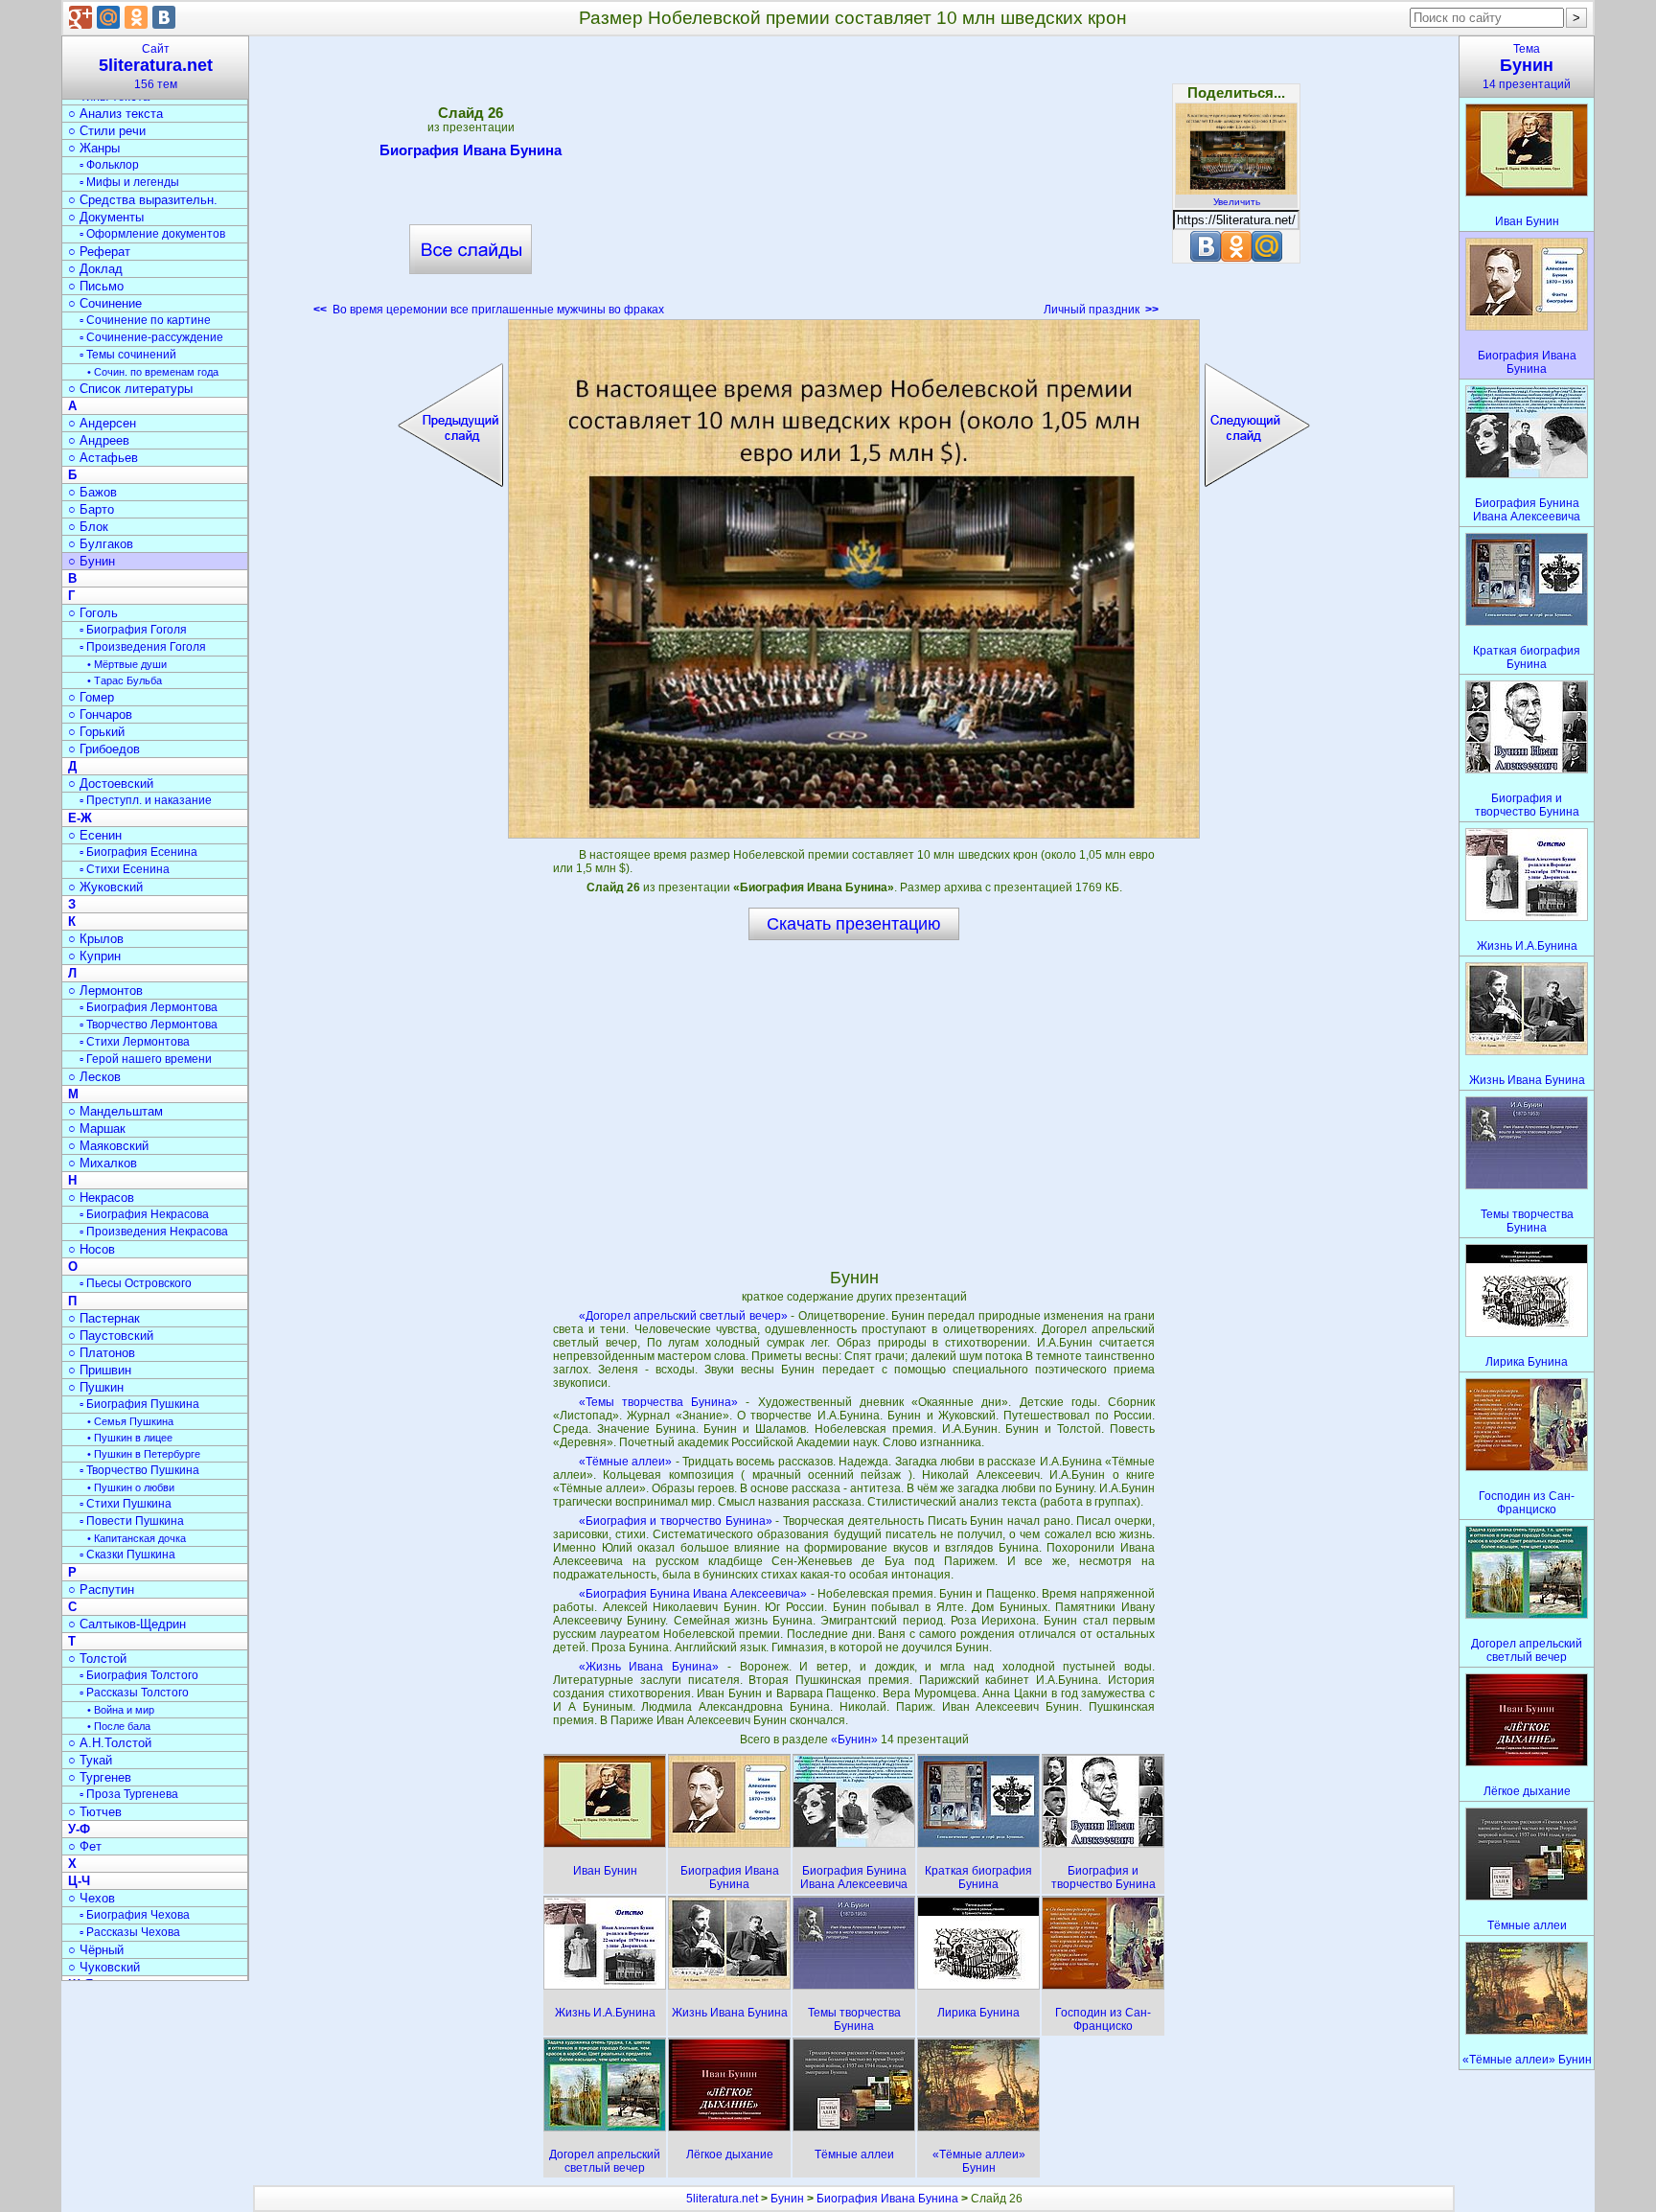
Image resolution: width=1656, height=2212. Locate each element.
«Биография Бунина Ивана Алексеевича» (693, 1594)
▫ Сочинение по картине (145, 320)
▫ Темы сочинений (128, 355)
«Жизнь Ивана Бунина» (649, 1667)
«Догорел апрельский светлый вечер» (683, 1316)
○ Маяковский (108, 1146)
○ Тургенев (100, 1777)
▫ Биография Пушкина (139, 1404)
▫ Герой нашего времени (146, 1059)
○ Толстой (97, 1659)
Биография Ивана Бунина (471, 150)
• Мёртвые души (127, 664)
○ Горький (96, 732)
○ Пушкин (96, 1387)
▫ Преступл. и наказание (146, 800)
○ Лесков (94, 1077)
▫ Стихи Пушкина (126, 1504)
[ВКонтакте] (164, 17)
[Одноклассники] (136, 17)
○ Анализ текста (115, 114)
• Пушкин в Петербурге (144, 1454)
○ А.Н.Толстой (110, 1743)
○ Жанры (94, 148)
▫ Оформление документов (152, 234)
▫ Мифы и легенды (129, 182)
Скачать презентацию (854, 924)
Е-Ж (80, 818)
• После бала (119, 1726)
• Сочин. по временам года (153, 372)
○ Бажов (92, 492)
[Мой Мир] (108, 17)
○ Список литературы (130, 389)
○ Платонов (102, 1353)
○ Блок (88, 527)
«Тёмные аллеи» (625, 1462)
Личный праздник (1101, 310)
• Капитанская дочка (137, 1538)
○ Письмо (96, 286)
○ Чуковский (104, 1967)
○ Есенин (95, 835)
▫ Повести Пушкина (132, 1521)
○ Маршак (97, 1129)
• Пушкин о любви (131, 1487)
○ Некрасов (101, 1198)
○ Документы (106, 217)
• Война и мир (121, 1710)
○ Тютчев (95, 1812)
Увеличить (1237, 202)
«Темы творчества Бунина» (658, 1402)
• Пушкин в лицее (130, 1438)
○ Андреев (99, 440)
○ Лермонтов (105, 991)
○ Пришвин (100, 1370)
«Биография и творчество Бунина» (676, 1521)
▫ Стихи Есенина (125, 869)
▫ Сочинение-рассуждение (151, 337)
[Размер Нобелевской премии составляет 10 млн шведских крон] (854, 579)
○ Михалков (103, 1163)
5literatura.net (722, 2199)
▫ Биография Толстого (139, 1675)
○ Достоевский (111, 783)
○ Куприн (94, 956)
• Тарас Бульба (125, 680)
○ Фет (85, 1846)
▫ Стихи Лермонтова (135, 1042)
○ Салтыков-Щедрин (127, 1624)
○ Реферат (99, 252)
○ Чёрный (96, 1950)
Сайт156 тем (156, 67)
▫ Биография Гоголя (133, 630)
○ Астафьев (103, 458)
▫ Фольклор (109, 165)
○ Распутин (101, 1590)
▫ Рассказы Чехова (130, 1932)
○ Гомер (91, 697)
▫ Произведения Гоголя (143, 647)
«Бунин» (856, 1740)
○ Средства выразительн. (143, 200)
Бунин (787, 2199)
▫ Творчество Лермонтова (149, 1025)
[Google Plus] (80, 17)
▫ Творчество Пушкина (139, 1470)
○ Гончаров (100, 714)
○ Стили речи (107, 131)
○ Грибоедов (104, 749)
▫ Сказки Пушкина (127, 1555)
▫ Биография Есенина (138, 852)
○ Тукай (90, 1760)
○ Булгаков (101, 544)
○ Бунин (92, 561)
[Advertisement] (854, 182)
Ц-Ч (79, 1881)
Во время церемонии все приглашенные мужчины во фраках (489, 310)
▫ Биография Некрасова (144, 1214)
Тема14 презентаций (1527, 67)
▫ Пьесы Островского (136, 1283)
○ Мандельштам (115, 1111)
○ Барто (91, 509)
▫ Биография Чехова (135, 1915)
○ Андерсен (102, 423)
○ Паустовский (111, 1336)
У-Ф (79, 1829)
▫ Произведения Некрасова (154, 1232)
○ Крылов (96, 939)
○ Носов (92, 1249)
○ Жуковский (105, 887)
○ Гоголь (93, 613)
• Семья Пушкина (130, 1421)
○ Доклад (95, 269)
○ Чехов (92, 1898)
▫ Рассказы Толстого (134, 1693)
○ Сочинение (105, 303)
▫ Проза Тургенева (129, 1794)
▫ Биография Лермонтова (149, 1007)
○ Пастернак (104, 1318)
